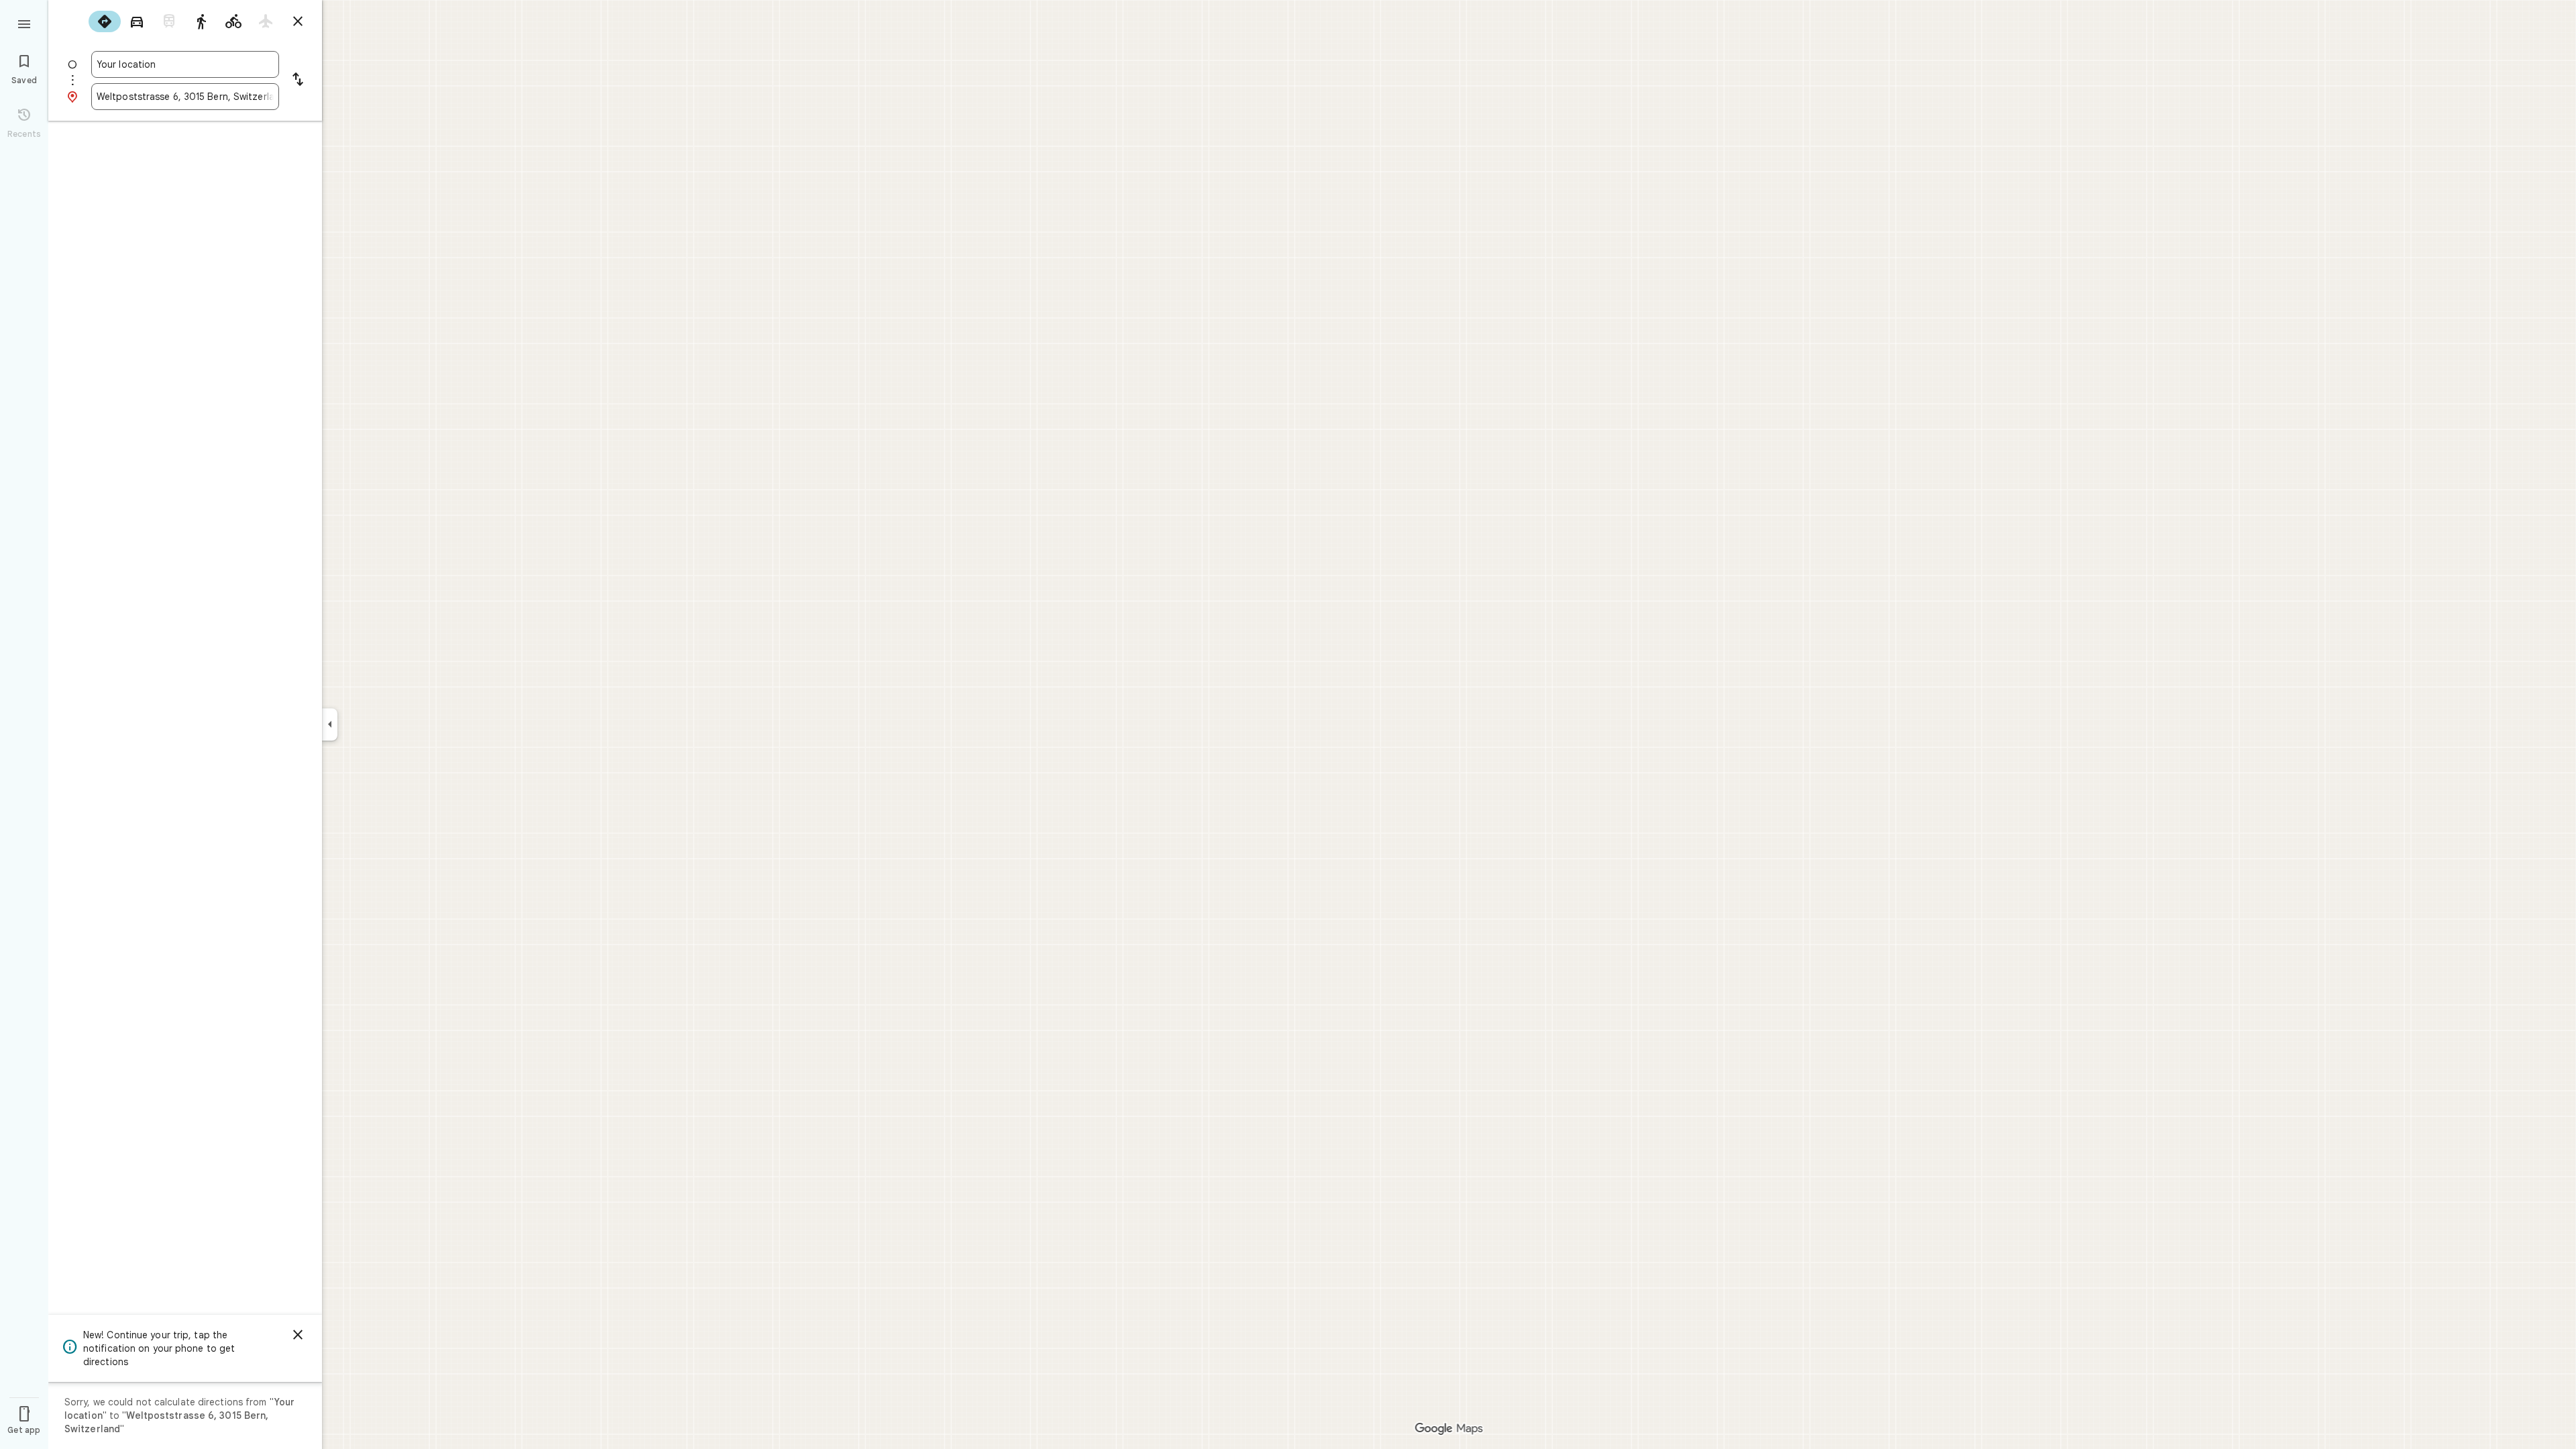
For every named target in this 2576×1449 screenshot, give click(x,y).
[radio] (105, 21)
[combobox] (185, 64)
